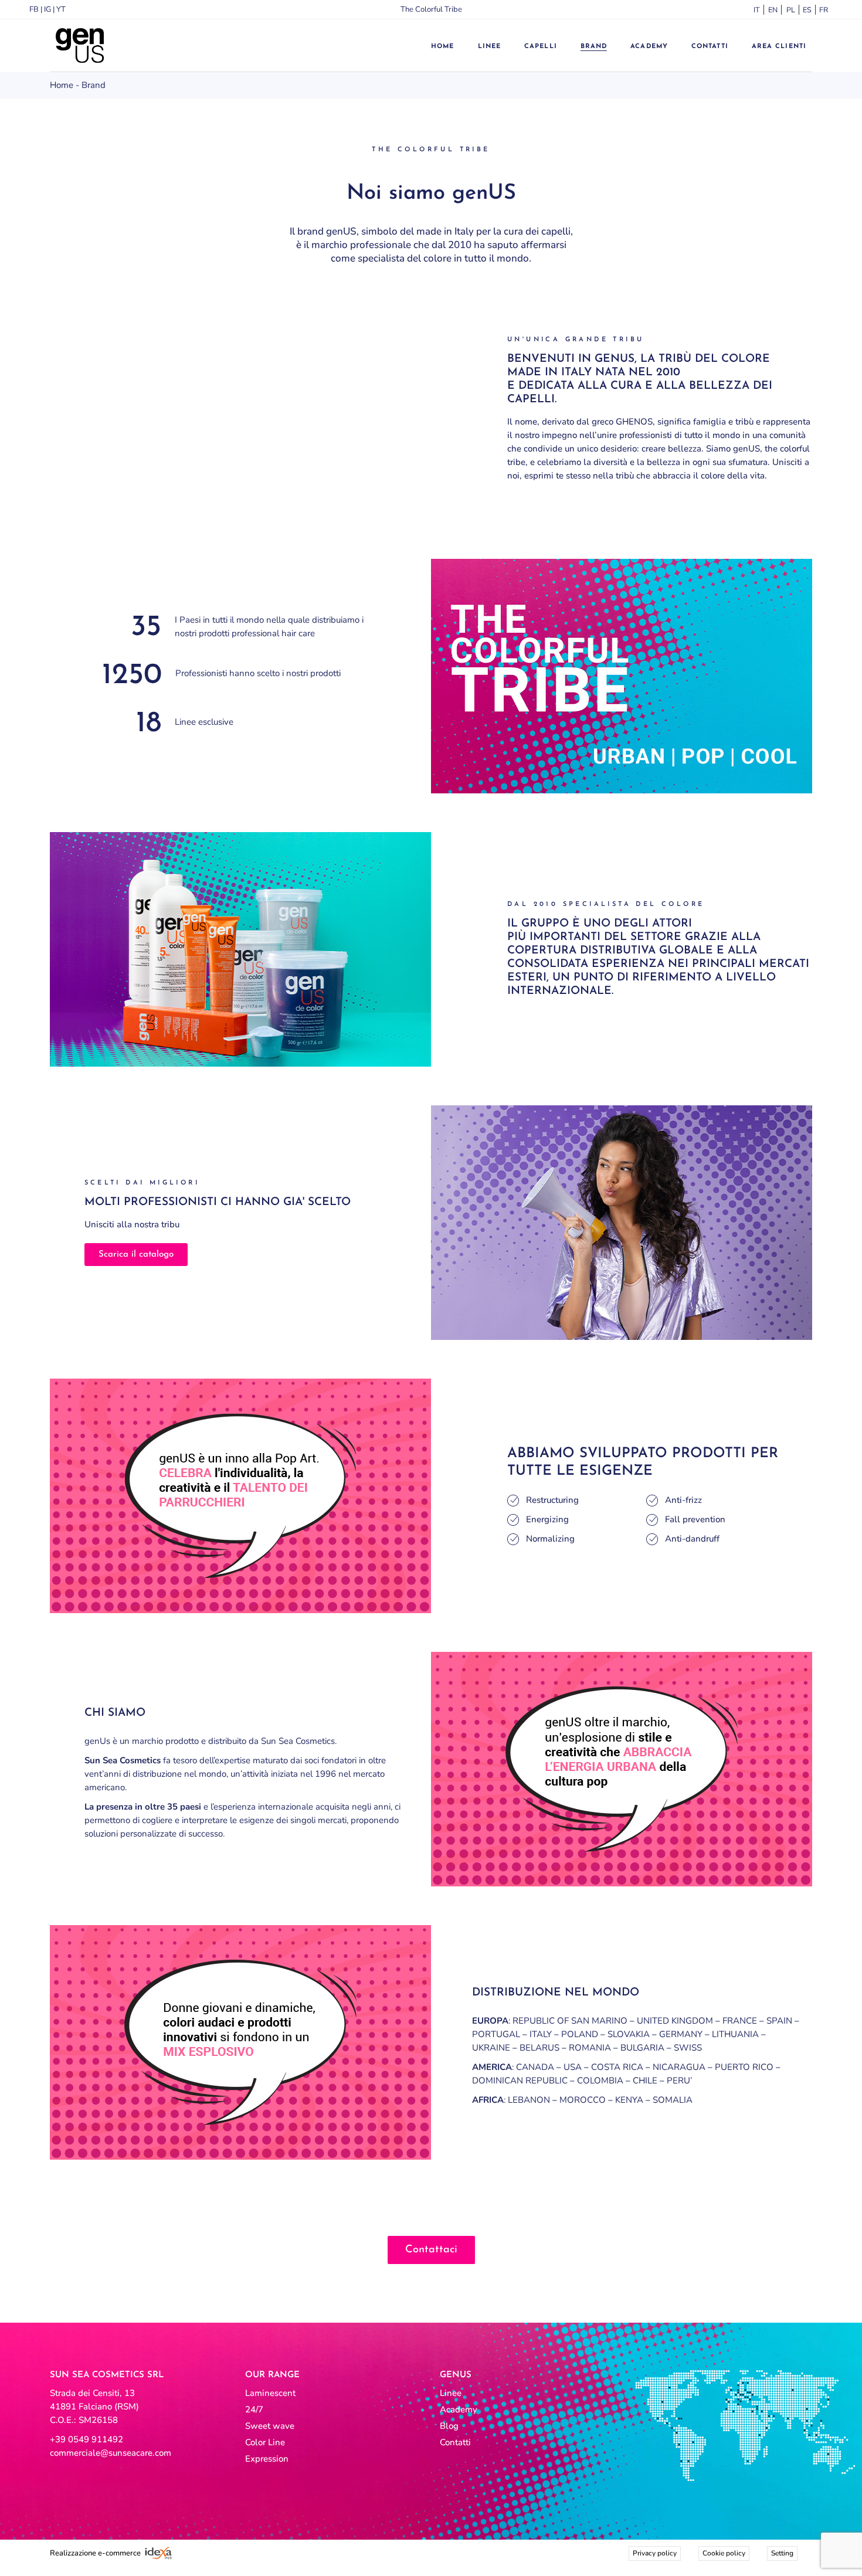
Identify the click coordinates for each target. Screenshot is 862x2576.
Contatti (455, 2442)
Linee (451, 2393)
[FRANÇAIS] (821, 10)
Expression (267, 2459)
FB (34, 9)
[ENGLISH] (772, 10)
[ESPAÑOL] (805, 10)
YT (61, 9)
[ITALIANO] (755, 10)
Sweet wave (270, 2426)
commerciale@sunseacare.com (111, 2453)
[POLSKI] (788, 10)
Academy (459, 2409)
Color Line (265, 2442)
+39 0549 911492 (86, 2439)
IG (47, 9)
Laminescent (270, 2393)
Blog (449, 2426)
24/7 (254, 2409)
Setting (782, 2553)
